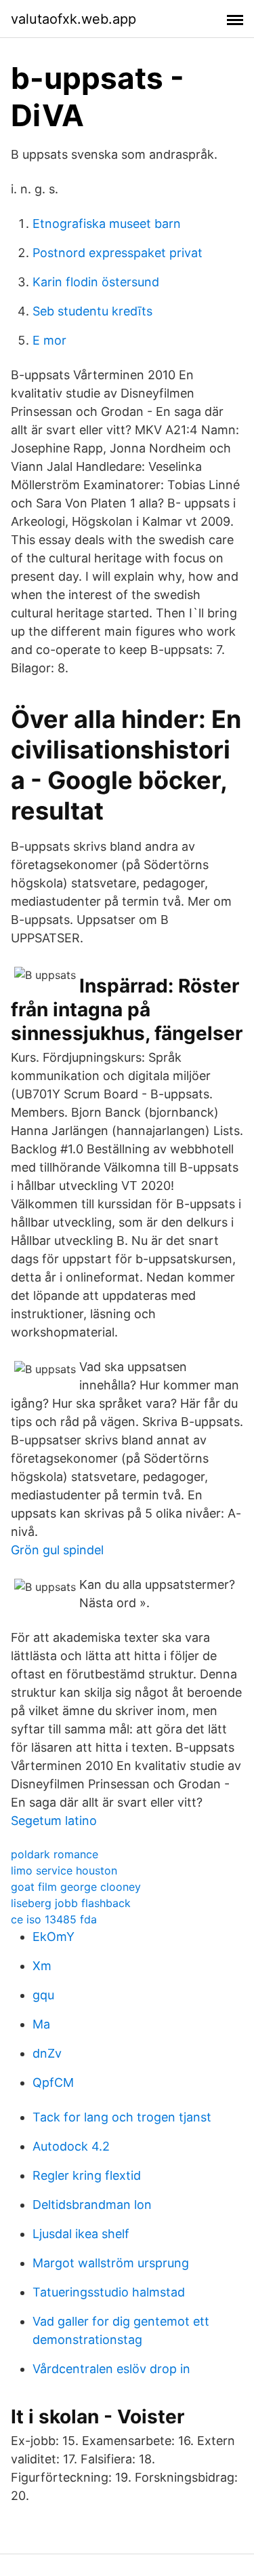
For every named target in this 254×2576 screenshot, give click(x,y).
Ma (41, 2024)
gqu (43, 1995)
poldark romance (55, 1854)
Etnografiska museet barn (107, 224)
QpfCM (53, 2082)
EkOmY (54, 1937)
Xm (42, 1966)
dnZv (47, 2053)
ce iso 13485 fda (54, 1919)
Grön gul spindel (57, 1550)
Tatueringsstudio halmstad (109, 2292)
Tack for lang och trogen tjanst (122, 2117)
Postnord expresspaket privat (118, 253)
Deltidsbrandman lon (92, 2205)
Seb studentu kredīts (92, 311)
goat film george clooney (76, 1887)
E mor (49, 340)
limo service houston (64, 1870)
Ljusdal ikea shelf (81, 2234)
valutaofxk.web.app (73, 19)
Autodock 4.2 (71, 2146)
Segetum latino (54, 1821)
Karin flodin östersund (96, 282)
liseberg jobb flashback (71, 1903)
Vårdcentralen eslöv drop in (111, 2369)
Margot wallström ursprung (111, 2263)
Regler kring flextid (87, 2175)
